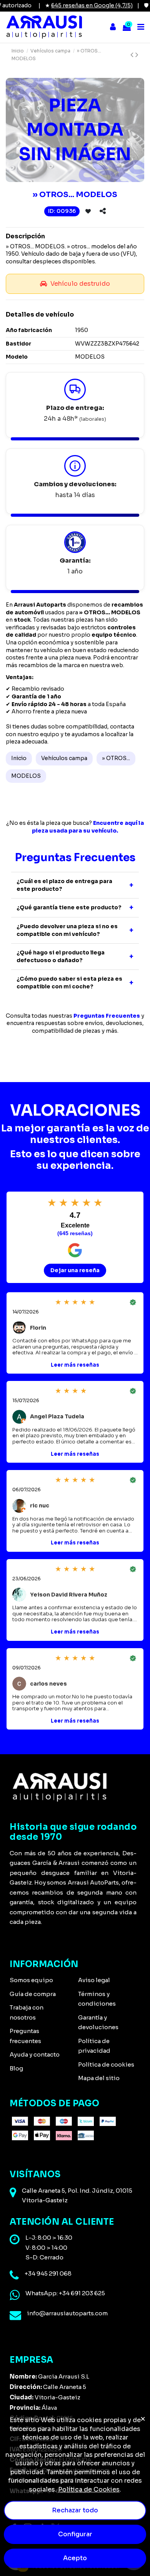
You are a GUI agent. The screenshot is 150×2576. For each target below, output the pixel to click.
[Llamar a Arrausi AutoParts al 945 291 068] (14, 2276)
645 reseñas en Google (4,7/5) (79, 5)
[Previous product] (133, 55)
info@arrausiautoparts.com (67, 2313)
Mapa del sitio (99, 2078)
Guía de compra (33, 1994)
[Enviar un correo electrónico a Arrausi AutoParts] (15, 2315)
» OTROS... (116, 758)
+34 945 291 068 (48, 2273)
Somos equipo (31, 1980)
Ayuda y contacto (35, 2054)
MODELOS (26, 776)
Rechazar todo (75, 2510)
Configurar (75, 2534)
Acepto (75, 2558)
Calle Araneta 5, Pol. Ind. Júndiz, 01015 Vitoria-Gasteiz (77, 2196)
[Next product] (137, 55)
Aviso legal (94, 1980)
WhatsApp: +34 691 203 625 (65, 2293)
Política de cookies (106, 2064)
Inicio (19, 758)
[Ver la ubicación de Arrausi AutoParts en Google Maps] (13, 2193)
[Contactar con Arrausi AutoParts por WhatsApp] (15, 2295)
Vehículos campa (64, 758)
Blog (16, 2068)
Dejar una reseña (75, 1270)
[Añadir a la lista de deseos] (88, 211)
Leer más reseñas (75, 1365)
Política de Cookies (89, 2489)
